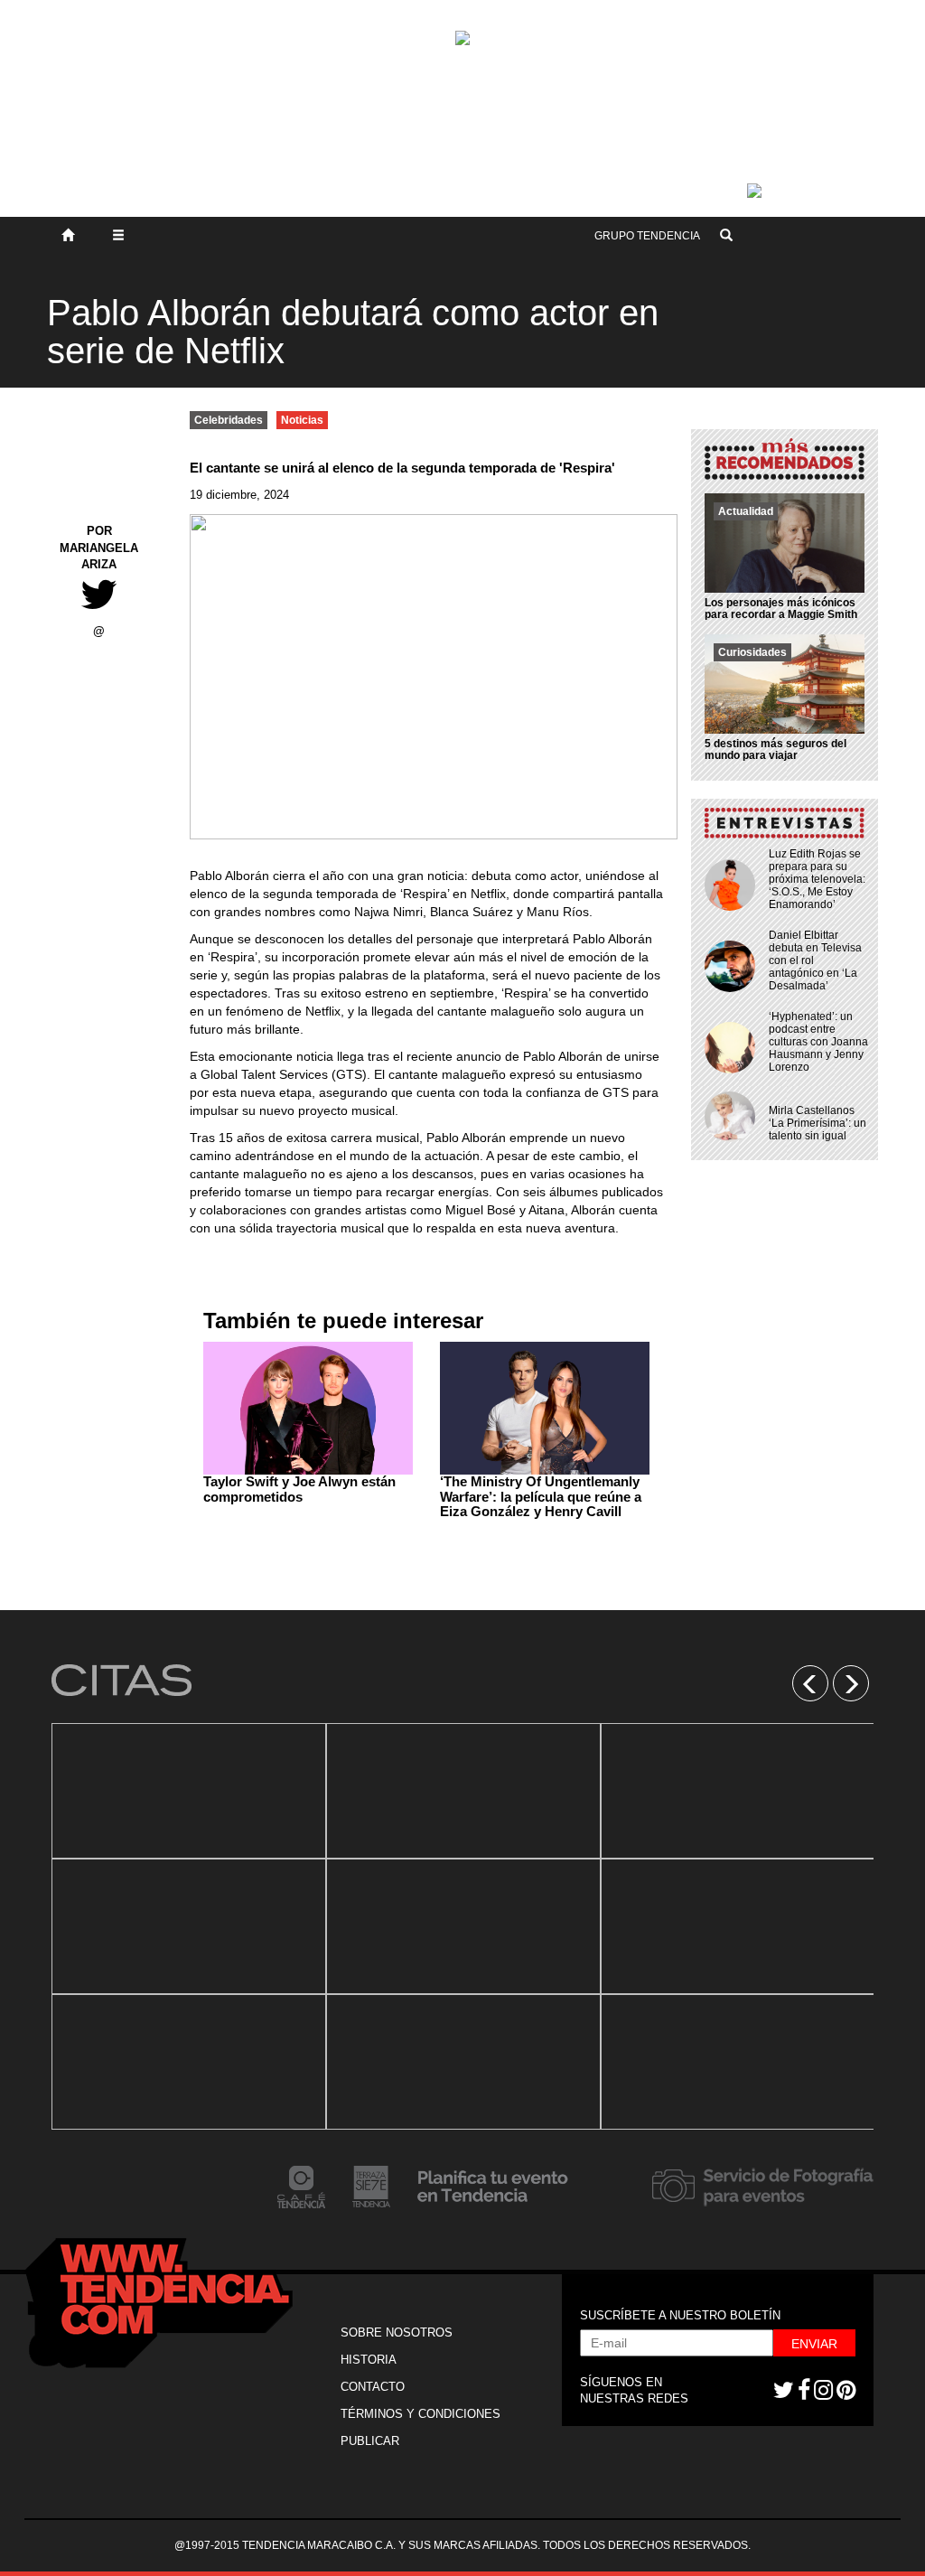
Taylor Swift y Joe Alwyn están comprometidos (299, 1489)
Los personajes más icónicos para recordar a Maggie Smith (781, 609)
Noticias (302, 420)
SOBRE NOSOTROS (397, 2332)
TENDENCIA (647, 236)
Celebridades (229, 420)
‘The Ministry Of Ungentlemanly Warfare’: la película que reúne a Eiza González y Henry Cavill (541, 1496)
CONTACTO (373, 2387)
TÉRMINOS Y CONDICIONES (420, 2414)
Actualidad (746, 511)
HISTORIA (369, 2360)
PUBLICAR (370, 2441)
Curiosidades (752, 652)
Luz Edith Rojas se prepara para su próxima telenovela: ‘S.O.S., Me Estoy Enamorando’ (817, 879)
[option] (189, 1926)
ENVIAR (814, 2344)
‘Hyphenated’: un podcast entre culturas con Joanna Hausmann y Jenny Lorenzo (818, 1042)
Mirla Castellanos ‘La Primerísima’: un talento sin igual (818, 1123)
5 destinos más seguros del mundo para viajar (776, 749)
